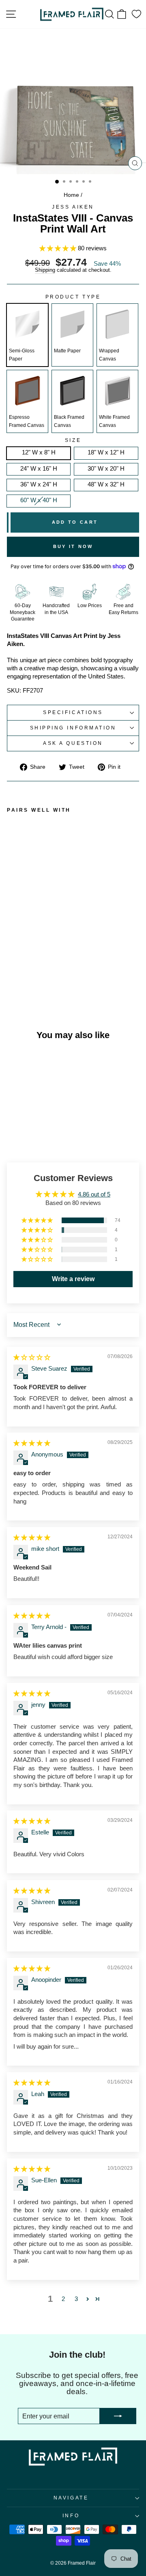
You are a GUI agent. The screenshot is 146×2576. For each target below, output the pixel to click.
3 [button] (76, 2299)
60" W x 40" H (39, 500)
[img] (32, 1357)
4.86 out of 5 (94, 1194)
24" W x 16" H (39, 469)
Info (71, 2515)
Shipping (45, 270)
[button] (59, 248)
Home (71, 195)
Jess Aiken (73, 207)
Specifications (73, 712)
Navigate (71, 2498)
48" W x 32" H (106, 484)
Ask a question (73, 743)
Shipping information (73, 728)
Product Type (73, 297)
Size (73, 440)
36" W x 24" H (39, 484)
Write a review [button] (73, 1279)
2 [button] (63, 2299)
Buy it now (73, 546)
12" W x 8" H (39, 452)
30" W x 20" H (106, 469)
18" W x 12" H (106, 452)
